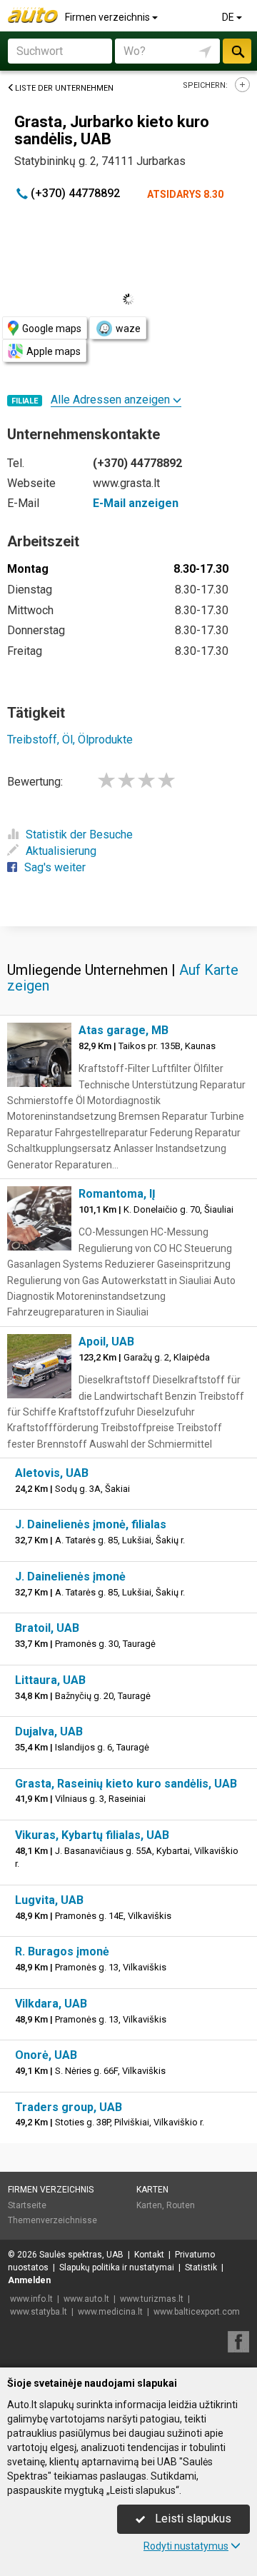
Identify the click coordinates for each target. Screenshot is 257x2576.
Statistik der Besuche (79, 835)
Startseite (27, 2205)
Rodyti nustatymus (186, 2546)
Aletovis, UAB (52, 1473)
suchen (237, 51)
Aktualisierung (61, 851)
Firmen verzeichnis (109, 17)
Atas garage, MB (124, 1030)
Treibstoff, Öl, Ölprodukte (70, 740)
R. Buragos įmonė (62, 1951)
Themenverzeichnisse (52, 2220)
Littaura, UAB (50, 1680)
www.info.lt (31, 2299)
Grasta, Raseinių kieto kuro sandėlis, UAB (126, 1784)
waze (128, 329)
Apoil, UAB (106, 1342)
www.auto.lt (86, 2299)
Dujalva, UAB (49, 1731)
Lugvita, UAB (49, 1900)
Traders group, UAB (69, 2107)
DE (229, 17)
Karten (152, 2190)
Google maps (52, 329)
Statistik (201, 2267)
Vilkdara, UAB (51, 2004)
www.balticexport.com (197, 2312)
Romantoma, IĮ (117, 1194)
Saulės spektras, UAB (81, 2255)
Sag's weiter (55, 867)
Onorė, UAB (46, 2055)
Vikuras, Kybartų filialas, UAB (92, 1835)
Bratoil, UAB (47, 1628)
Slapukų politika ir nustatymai (117, 2267)
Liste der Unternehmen (64, 88)
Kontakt (149, 2255)
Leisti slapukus (192, 2519)
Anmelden (29, 2280)
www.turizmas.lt (152, 2299)
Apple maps (54, 351)
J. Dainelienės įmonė (70, 1577)
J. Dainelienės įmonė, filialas (91, 1524)
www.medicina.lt (110, 2312)
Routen (181, 2205)
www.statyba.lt (39, 2312)
